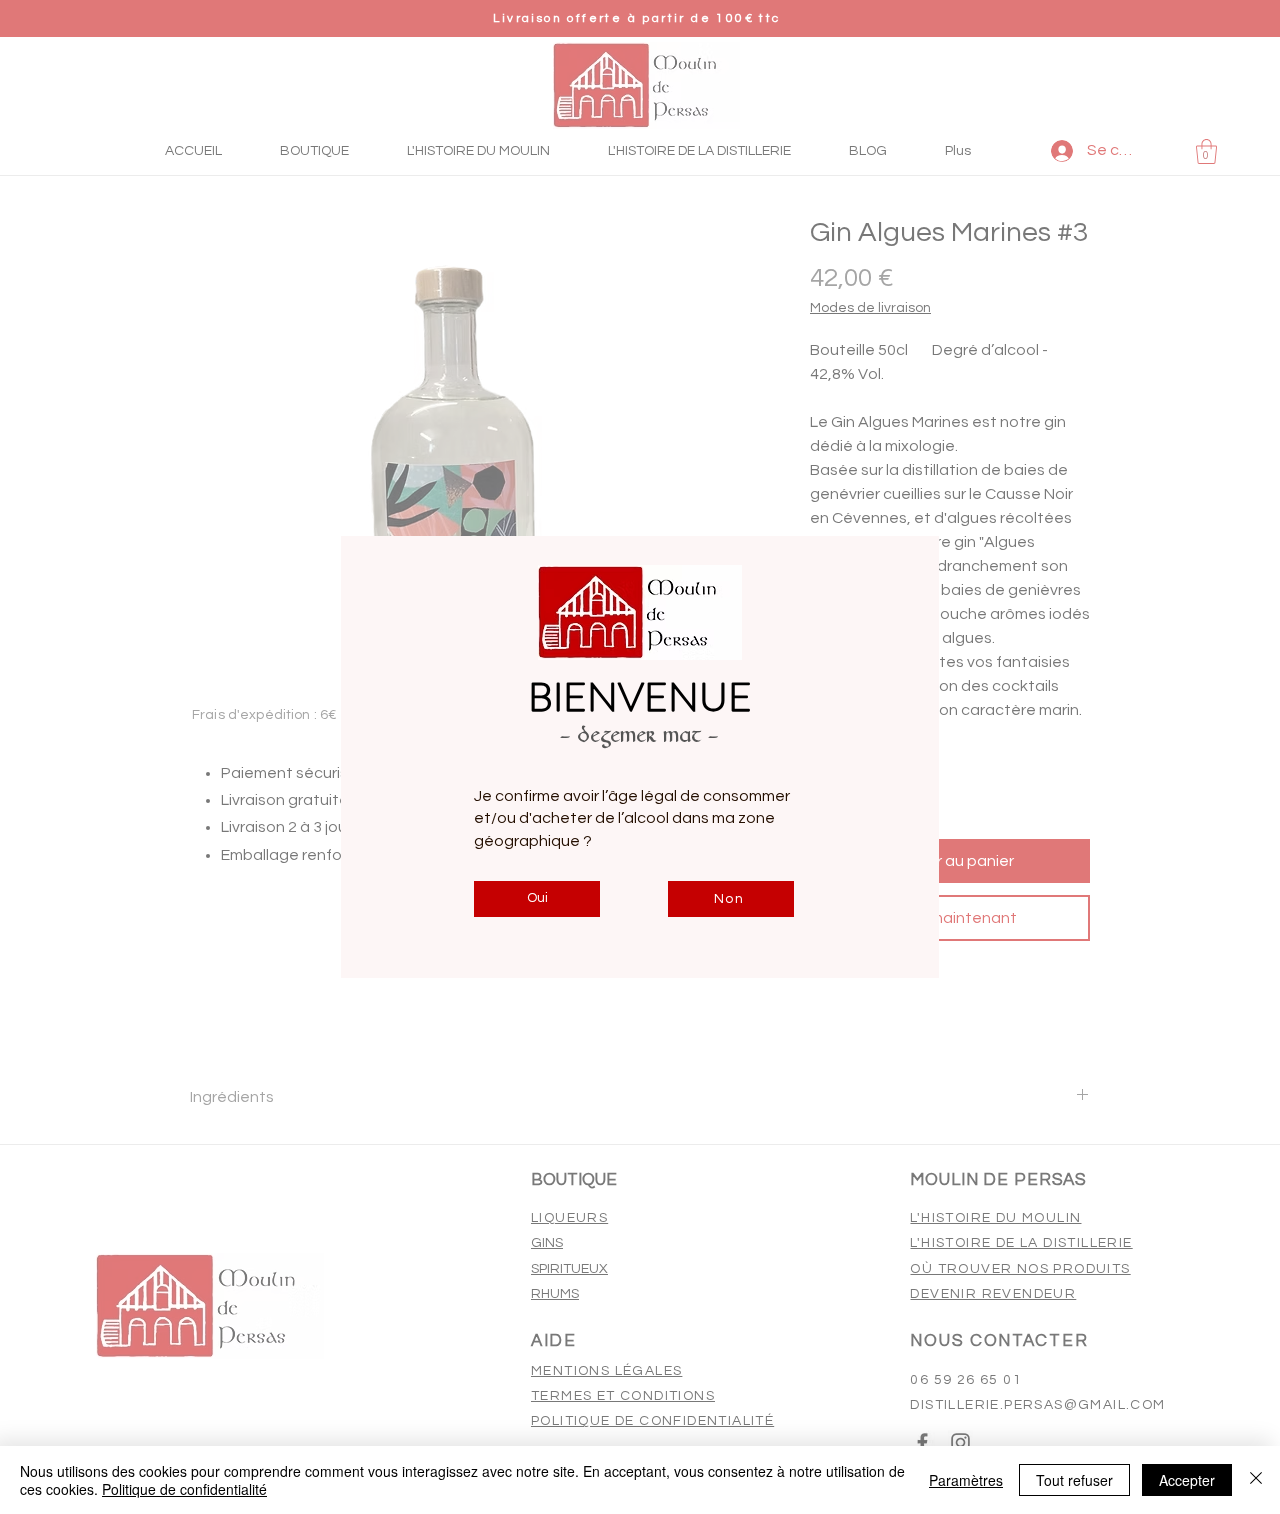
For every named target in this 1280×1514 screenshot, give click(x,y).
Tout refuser (1074, 1480)
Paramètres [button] (966, 1480)
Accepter (1187, 1480)
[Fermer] (1256, 1480)
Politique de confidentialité (184, 1489)
